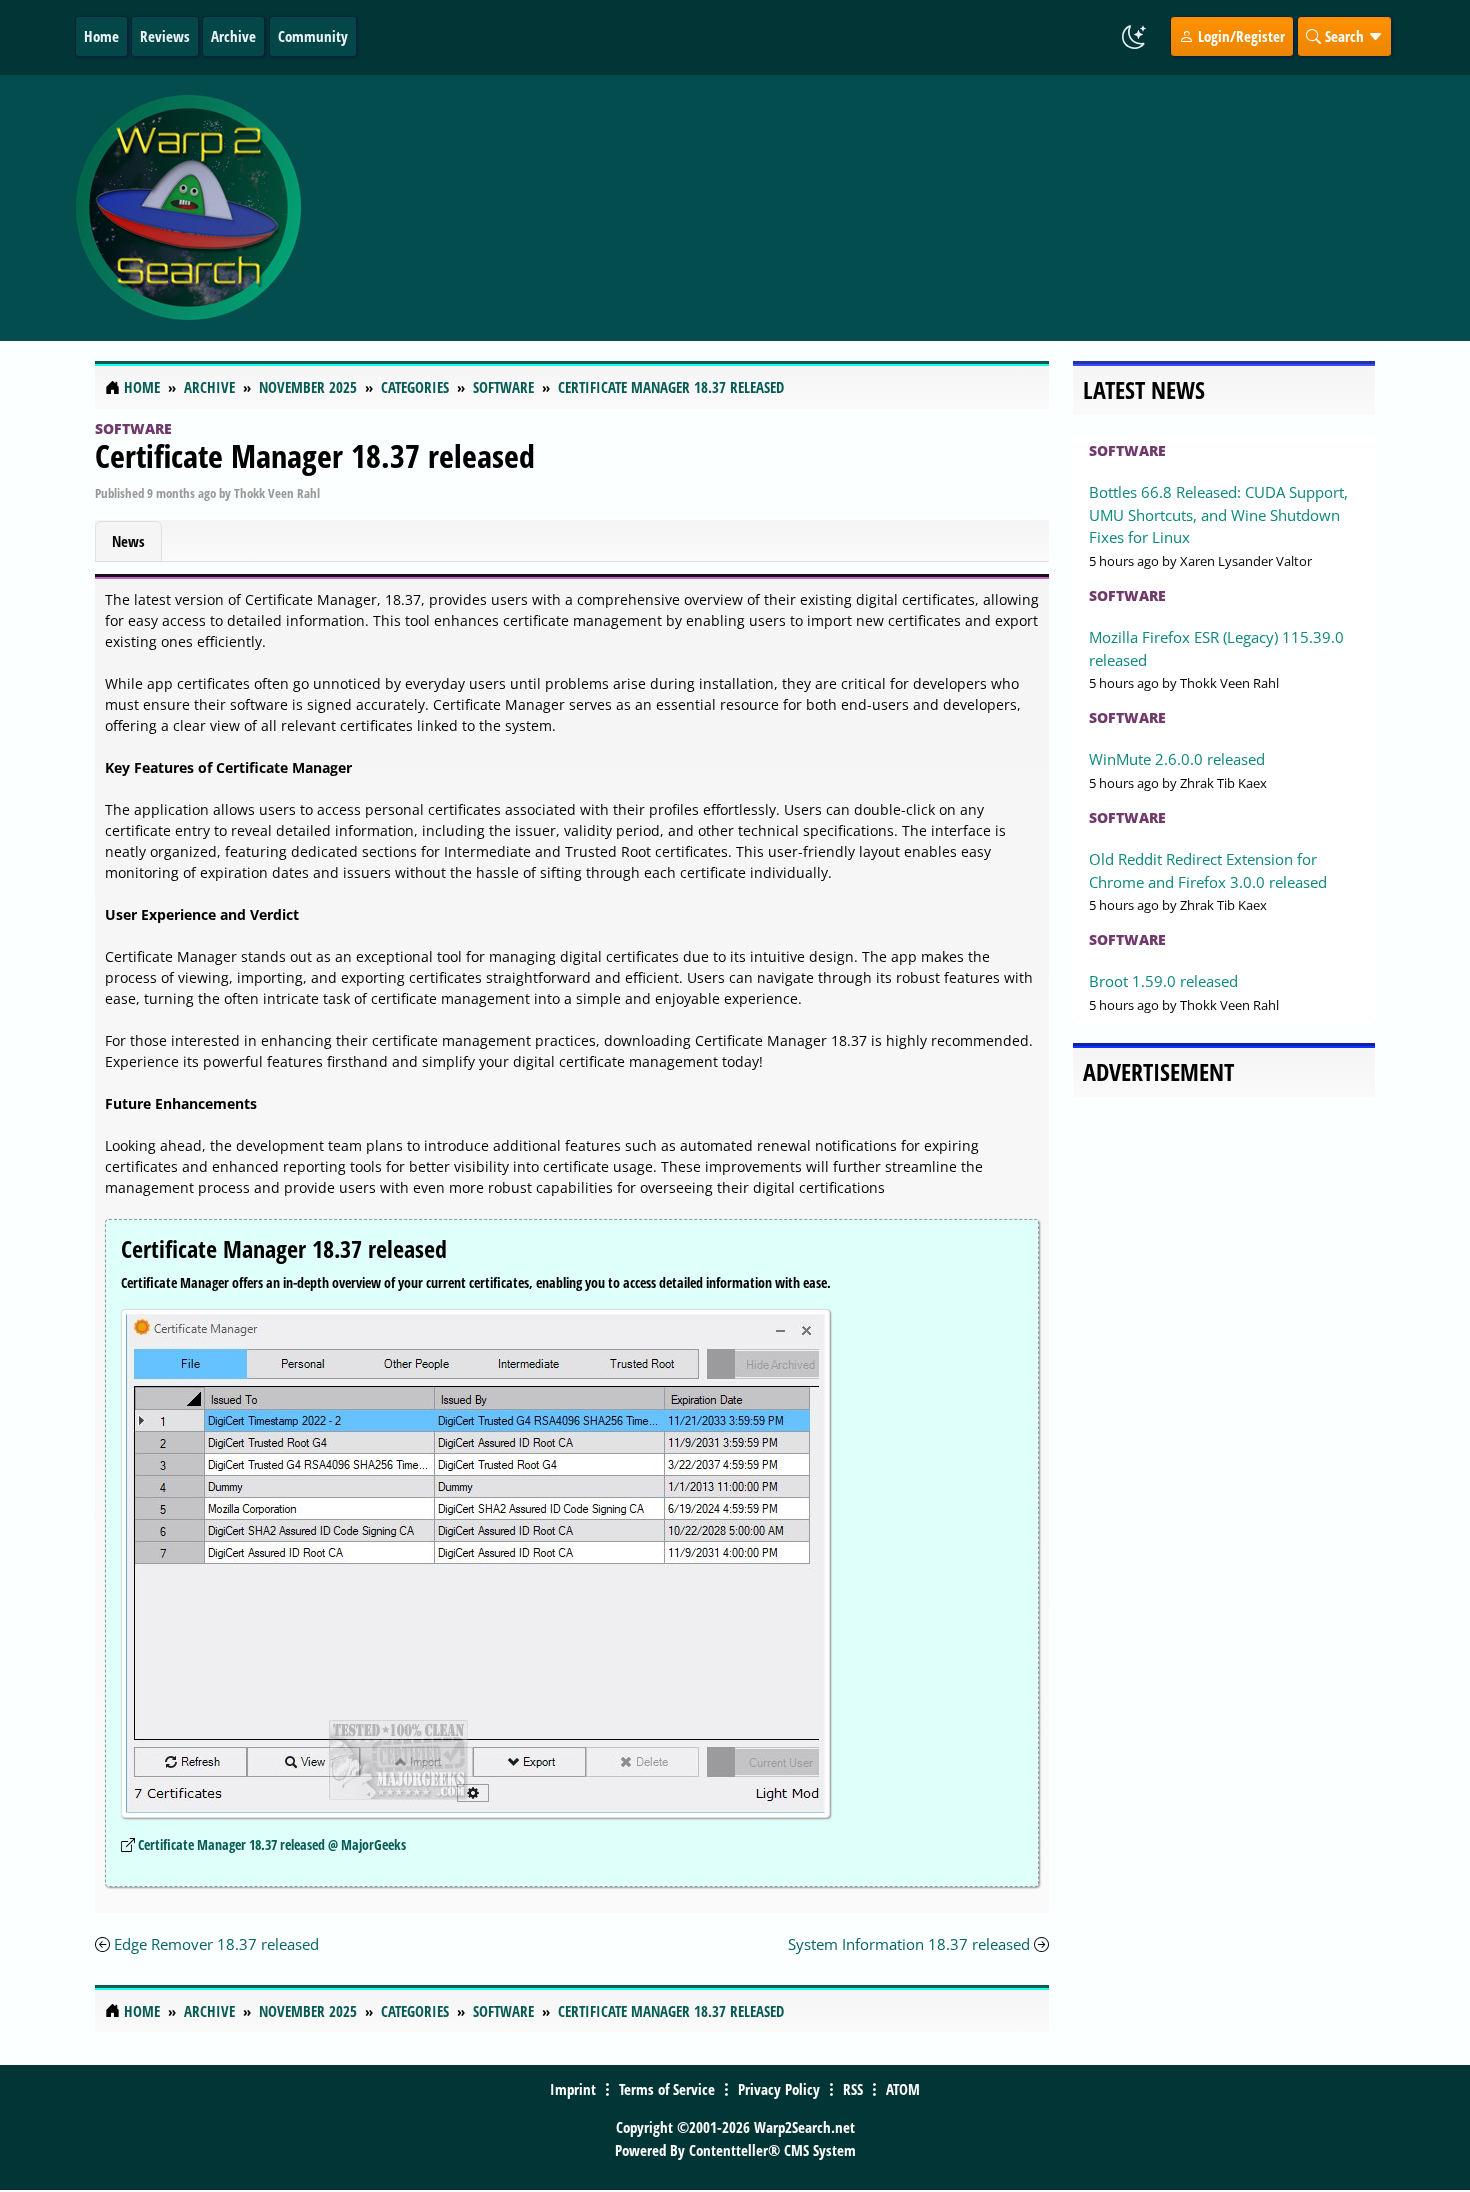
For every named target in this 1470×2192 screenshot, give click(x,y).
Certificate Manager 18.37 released (315, 455)
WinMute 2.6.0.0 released (1177, 759)
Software (133, 428)
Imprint (573, 2089)
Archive (233, 36)
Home (101, 36)
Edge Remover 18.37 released (216, 1944)
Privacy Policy (779, 2089)
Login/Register (1239, 36)
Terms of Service (667, 2089)
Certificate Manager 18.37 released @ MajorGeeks (272, 1844)
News (128, 541)
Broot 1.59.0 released (1163, 981)
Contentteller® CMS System (772, 2150)
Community (313, 36)
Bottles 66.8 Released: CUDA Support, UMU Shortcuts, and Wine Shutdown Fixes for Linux (1218, 514)
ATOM (903, 2089)
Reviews (165, 36)
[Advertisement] (854, 208)
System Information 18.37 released (909, 1944)
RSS (853, 2089)
